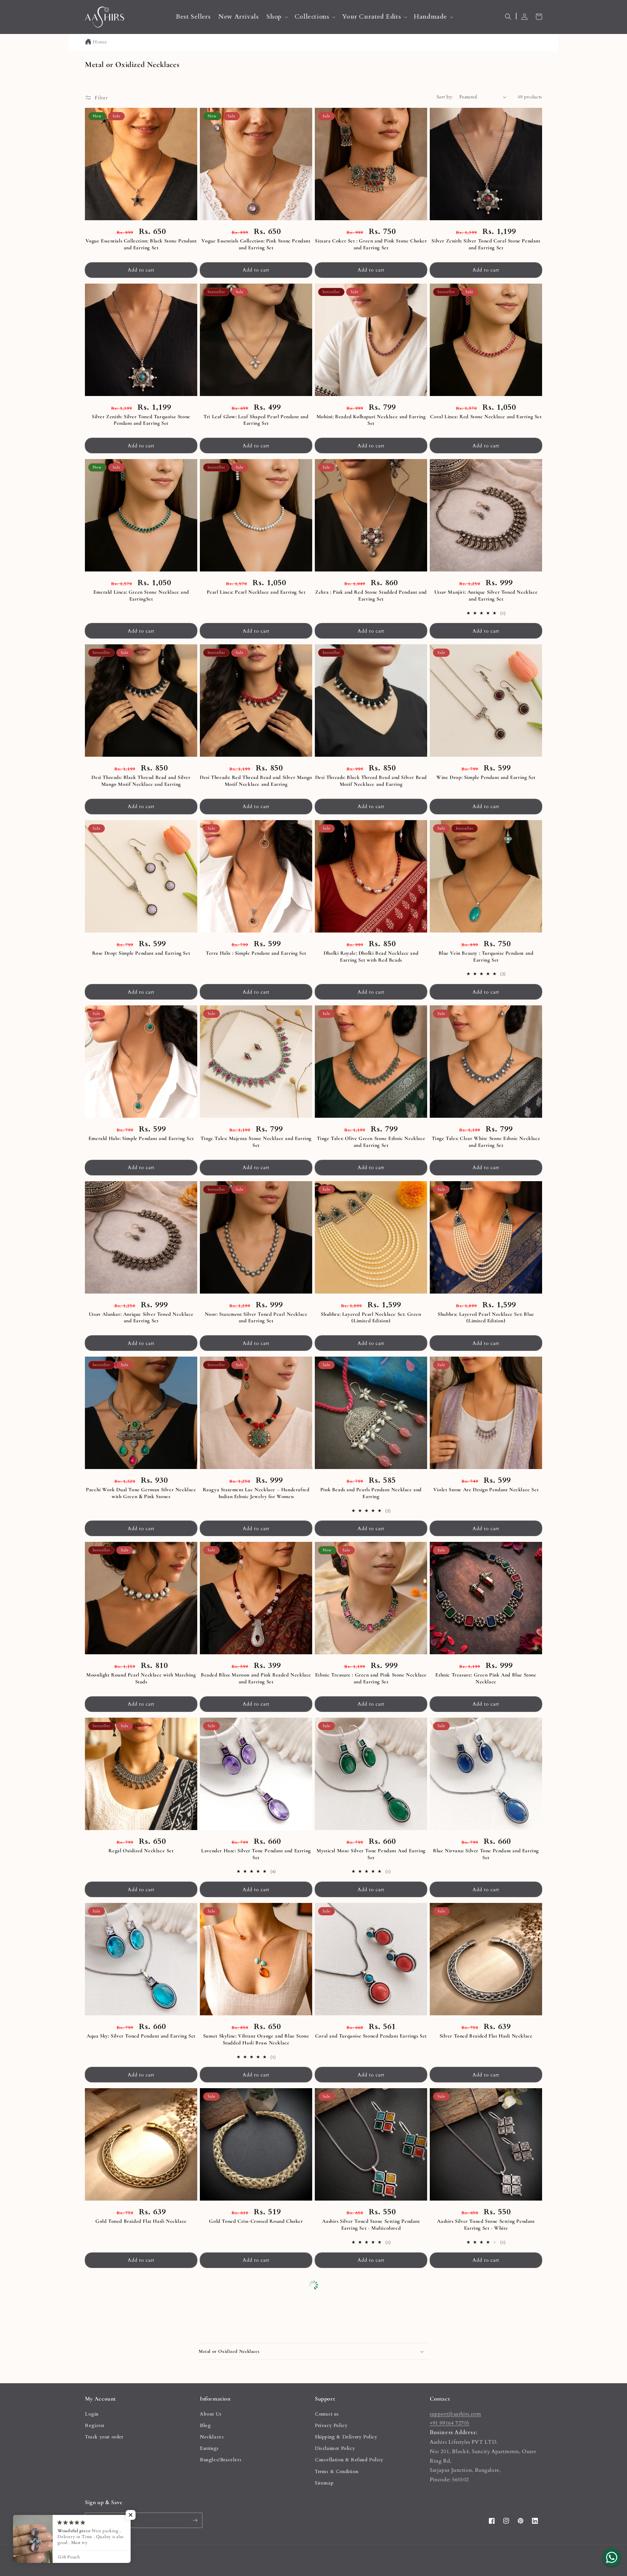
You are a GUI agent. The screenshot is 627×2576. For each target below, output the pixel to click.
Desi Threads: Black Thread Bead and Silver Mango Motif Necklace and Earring (141, 781)
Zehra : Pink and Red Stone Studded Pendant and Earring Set (371, 595)
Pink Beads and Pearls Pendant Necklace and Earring (371, 1493)
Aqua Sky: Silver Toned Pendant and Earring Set (141, 2036)
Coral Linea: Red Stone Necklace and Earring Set (486, 417)
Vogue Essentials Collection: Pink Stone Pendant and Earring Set (256, 244)
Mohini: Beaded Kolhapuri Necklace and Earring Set (371, 420)
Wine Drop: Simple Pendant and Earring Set (486, 777)
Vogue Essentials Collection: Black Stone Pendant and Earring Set (141, 244)
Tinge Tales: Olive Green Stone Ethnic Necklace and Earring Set (371, 1142)
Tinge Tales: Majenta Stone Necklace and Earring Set (256, 1142)
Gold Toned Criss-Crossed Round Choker (256, 2221)
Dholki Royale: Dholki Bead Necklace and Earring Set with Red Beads (371, 957)
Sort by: (445, 97)
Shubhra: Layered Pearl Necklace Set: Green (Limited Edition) (371, 1318)
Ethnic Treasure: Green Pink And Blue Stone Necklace (486, 1678)
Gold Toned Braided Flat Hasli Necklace (141, 2221)
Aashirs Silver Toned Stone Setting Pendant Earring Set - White (486, 2225)
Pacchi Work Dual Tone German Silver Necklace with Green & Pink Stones (141, 1493)
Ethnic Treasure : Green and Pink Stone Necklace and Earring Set (371, 1678)
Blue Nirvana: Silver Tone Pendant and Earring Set (486, 1854)
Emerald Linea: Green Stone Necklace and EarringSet (141, 595)
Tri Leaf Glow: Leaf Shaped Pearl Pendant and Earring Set (256, 420)
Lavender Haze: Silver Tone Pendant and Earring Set (256, 1854)
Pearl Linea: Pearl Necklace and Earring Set (256, 592)
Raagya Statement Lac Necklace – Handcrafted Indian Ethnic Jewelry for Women (256, 1493)
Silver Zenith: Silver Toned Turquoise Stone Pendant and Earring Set (141, 420)
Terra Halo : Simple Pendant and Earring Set (256, 953)
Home (100, 42)
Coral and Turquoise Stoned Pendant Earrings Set (371, 2036)
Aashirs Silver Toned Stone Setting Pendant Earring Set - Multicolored (371, 2225)
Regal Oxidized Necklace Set (141, 1851)
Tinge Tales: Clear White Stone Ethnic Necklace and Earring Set (486, 1142)
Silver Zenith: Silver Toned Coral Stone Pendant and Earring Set (486, 244)
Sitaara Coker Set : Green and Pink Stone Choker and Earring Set (371, 244)
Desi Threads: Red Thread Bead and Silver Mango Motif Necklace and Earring (256, 781)
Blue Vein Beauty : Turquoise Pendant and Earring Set (486, 957)
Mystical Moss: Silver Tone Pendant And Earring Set (371, 1854)
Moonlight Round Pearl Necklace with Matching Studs (141, 1678)
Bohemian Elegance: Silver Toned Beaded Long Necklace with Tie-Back (141, 2410)
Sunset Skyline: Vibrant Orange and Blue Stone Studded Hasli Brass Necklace (256, 2039)
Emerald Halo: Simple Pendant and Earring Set (141, 1138)
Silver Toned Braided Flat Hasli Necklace (486, 2036)
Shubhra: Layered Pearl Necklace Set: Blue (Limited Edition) (486, 1318)
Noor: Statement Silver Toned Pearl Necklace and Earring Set (256, 1318)
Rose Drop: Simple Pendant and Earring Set (141, 953)
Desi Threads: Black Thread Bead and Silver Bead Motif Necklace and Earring (371, 781)
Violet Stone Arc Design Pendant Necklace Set (486, 1490)
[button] (276, 17)
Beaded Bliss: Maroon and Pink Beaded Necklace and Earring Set (256, 1678)
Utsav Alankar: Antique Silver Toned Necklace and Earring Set (141, 1318)
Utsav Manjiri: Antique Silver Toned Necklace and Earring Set (486, 595)
